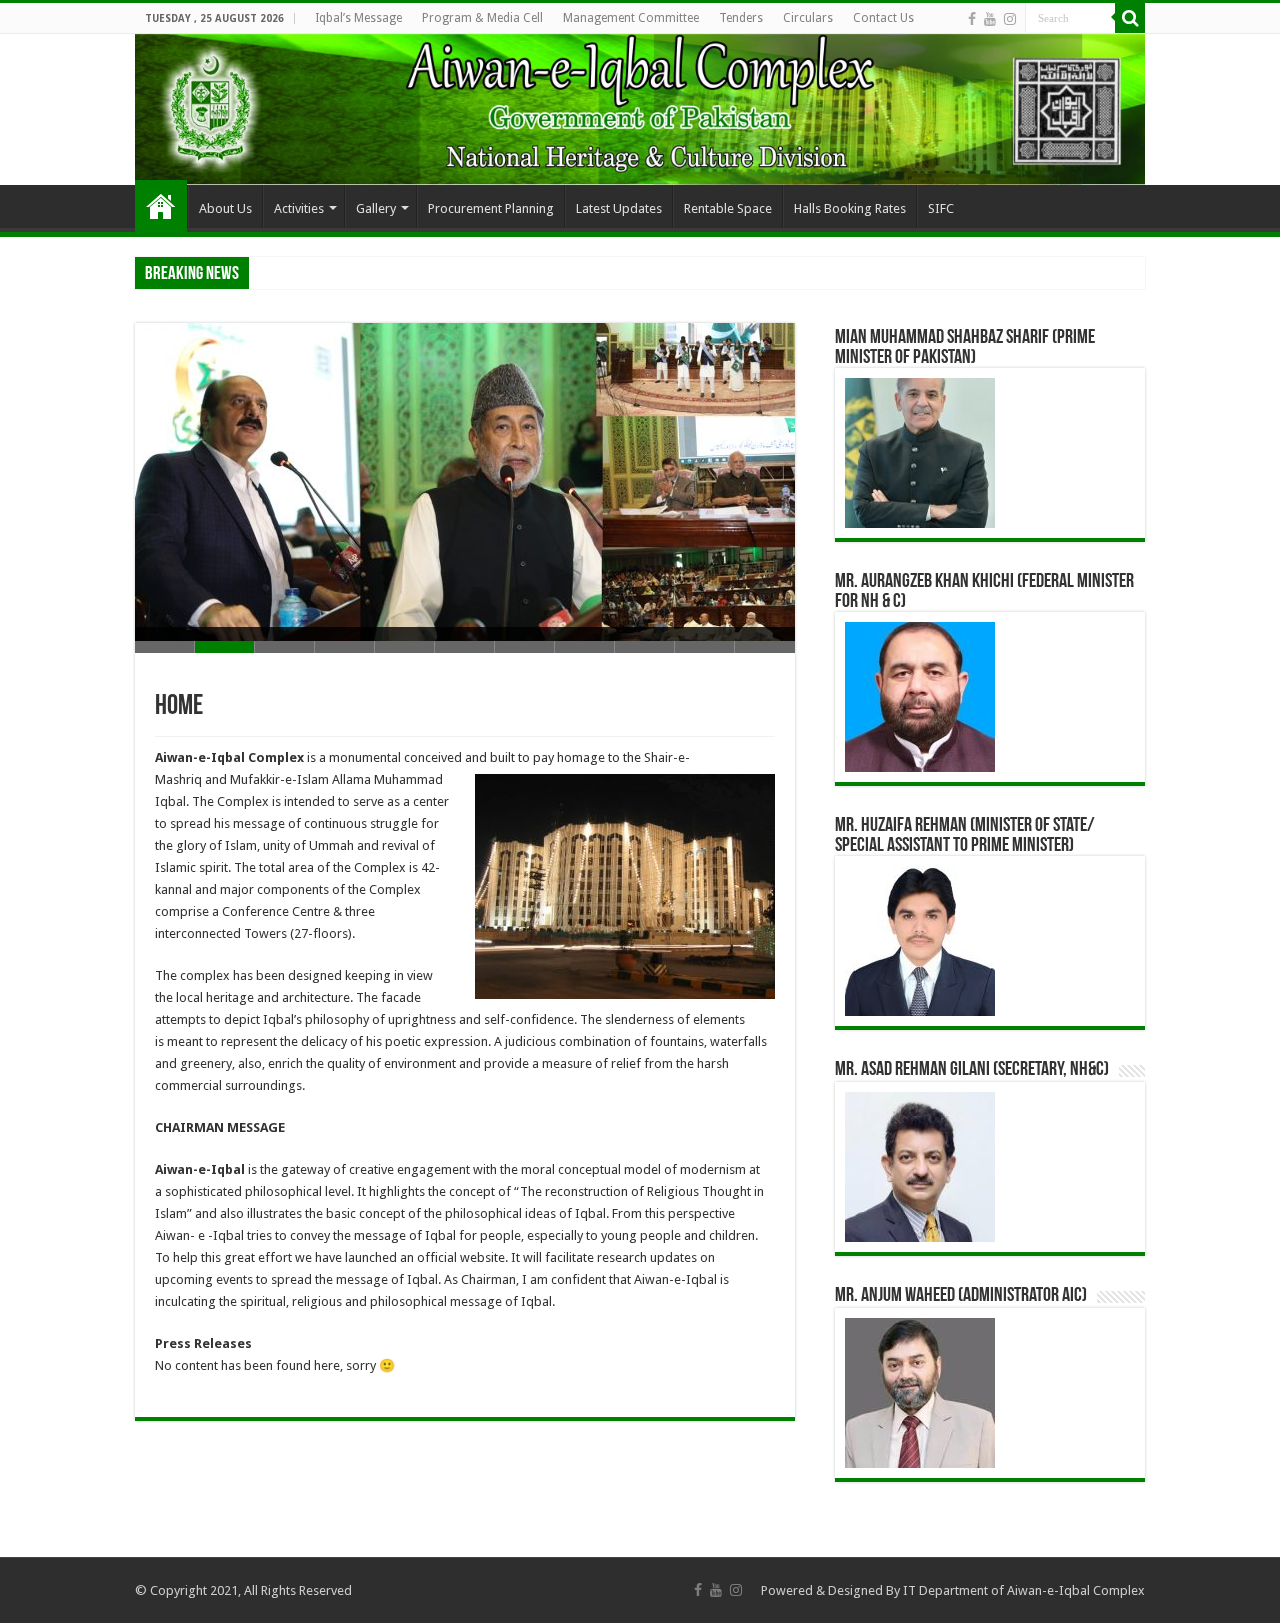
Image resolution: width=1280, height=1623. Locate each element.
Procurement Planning (491, 208)
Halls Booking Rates (850, 208)
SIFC (941, 208)
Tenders (741, 18)
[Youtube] (990, 19)
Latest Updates (619, 208)
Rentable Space (728, 208)
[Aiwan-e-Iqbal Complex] (640, 109)
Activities (299, 208)
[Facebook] (972, 19)
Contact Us (883, 18)
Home (161, 206)
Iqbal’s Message (358, 18)
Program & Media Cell (482, 18)
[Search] (1130, 18)
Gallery (376, 208)
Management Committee (631, 18)
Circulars (808, 18)
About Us (225, 208)
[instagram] (1010, 19)
